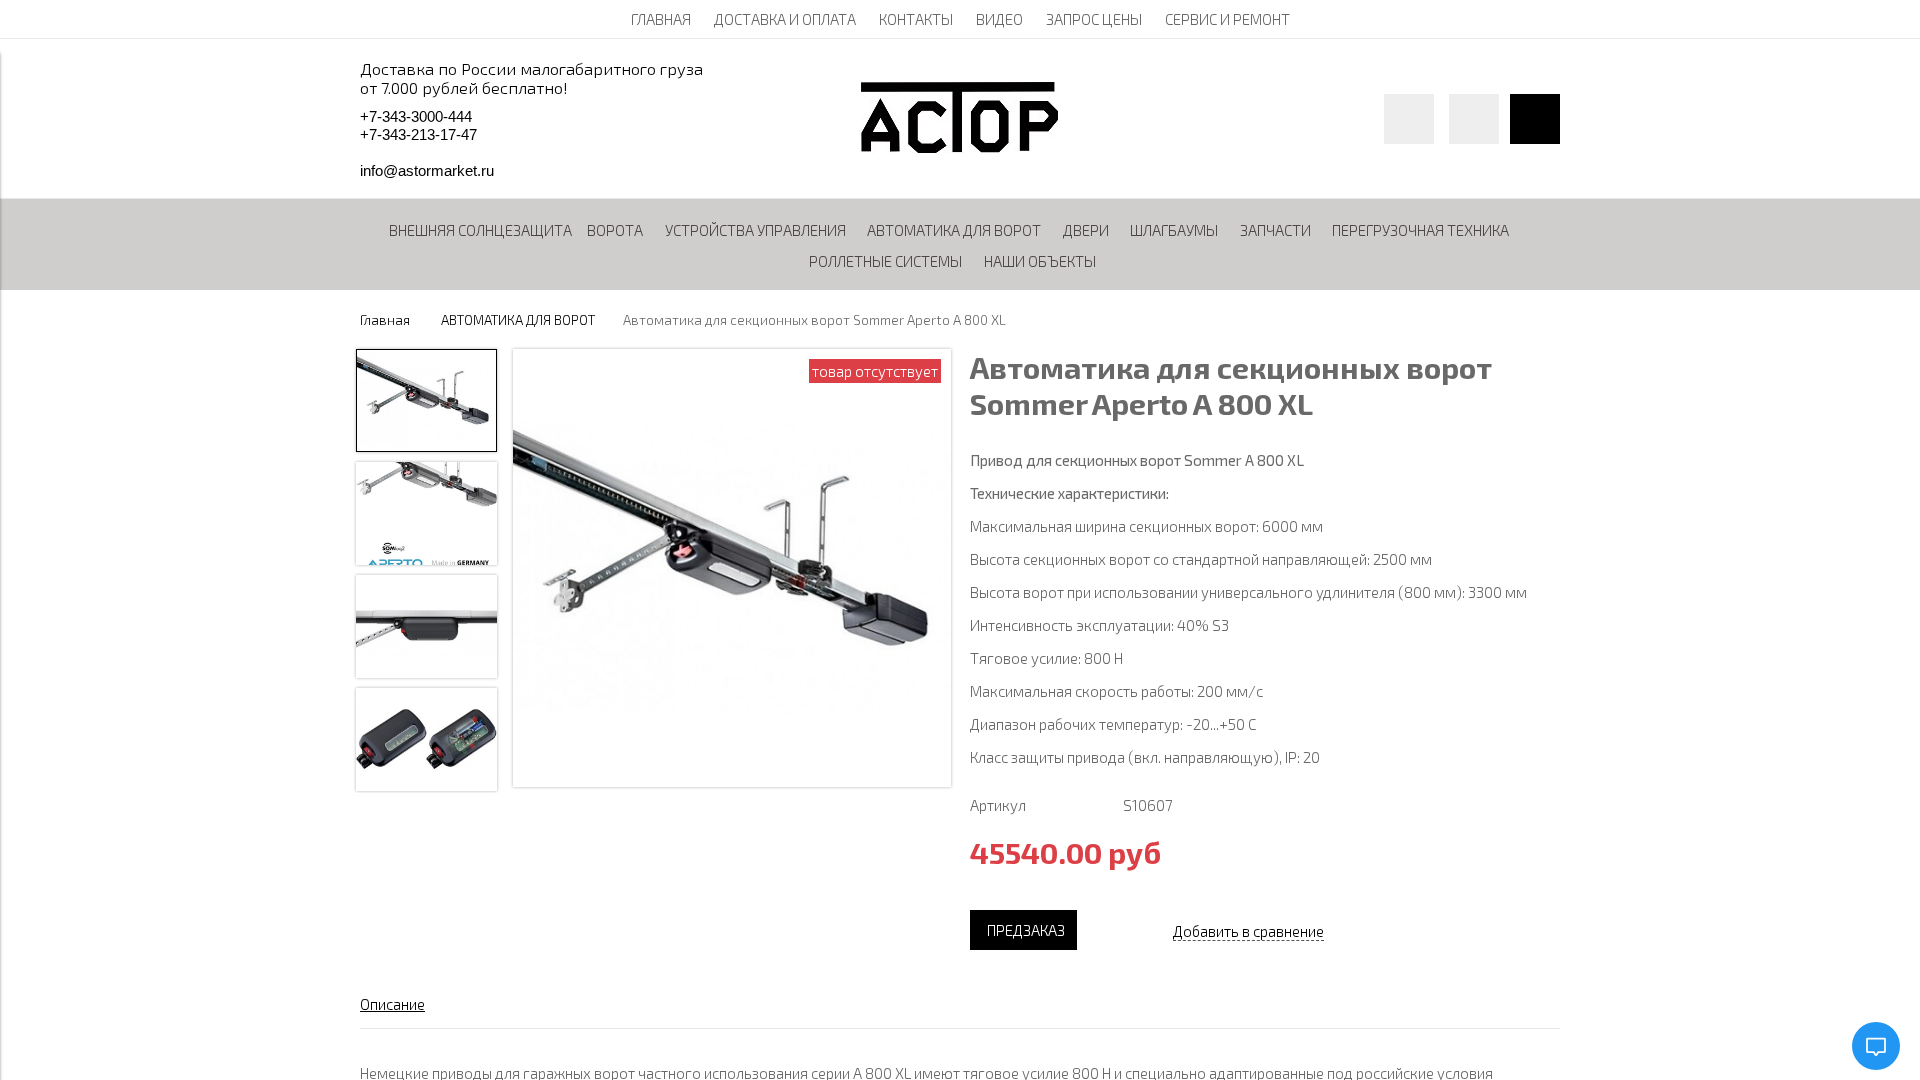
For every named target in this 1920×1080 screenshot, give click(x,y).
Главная (385, 320)
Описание (392, 1004)
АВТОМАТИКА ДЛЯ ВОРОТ (518, 320)
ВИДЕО (999, 19)
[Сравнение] (1474, 119)
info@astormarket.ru (427, 170)
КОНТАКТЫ (916, 19)
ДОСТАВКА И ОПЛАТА (785, 19)
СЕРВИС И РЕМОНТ (1227, 19)
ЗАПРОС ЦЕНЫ (1094, 19)
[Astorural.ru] (959, 147)
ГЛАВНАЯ (661, 19)
